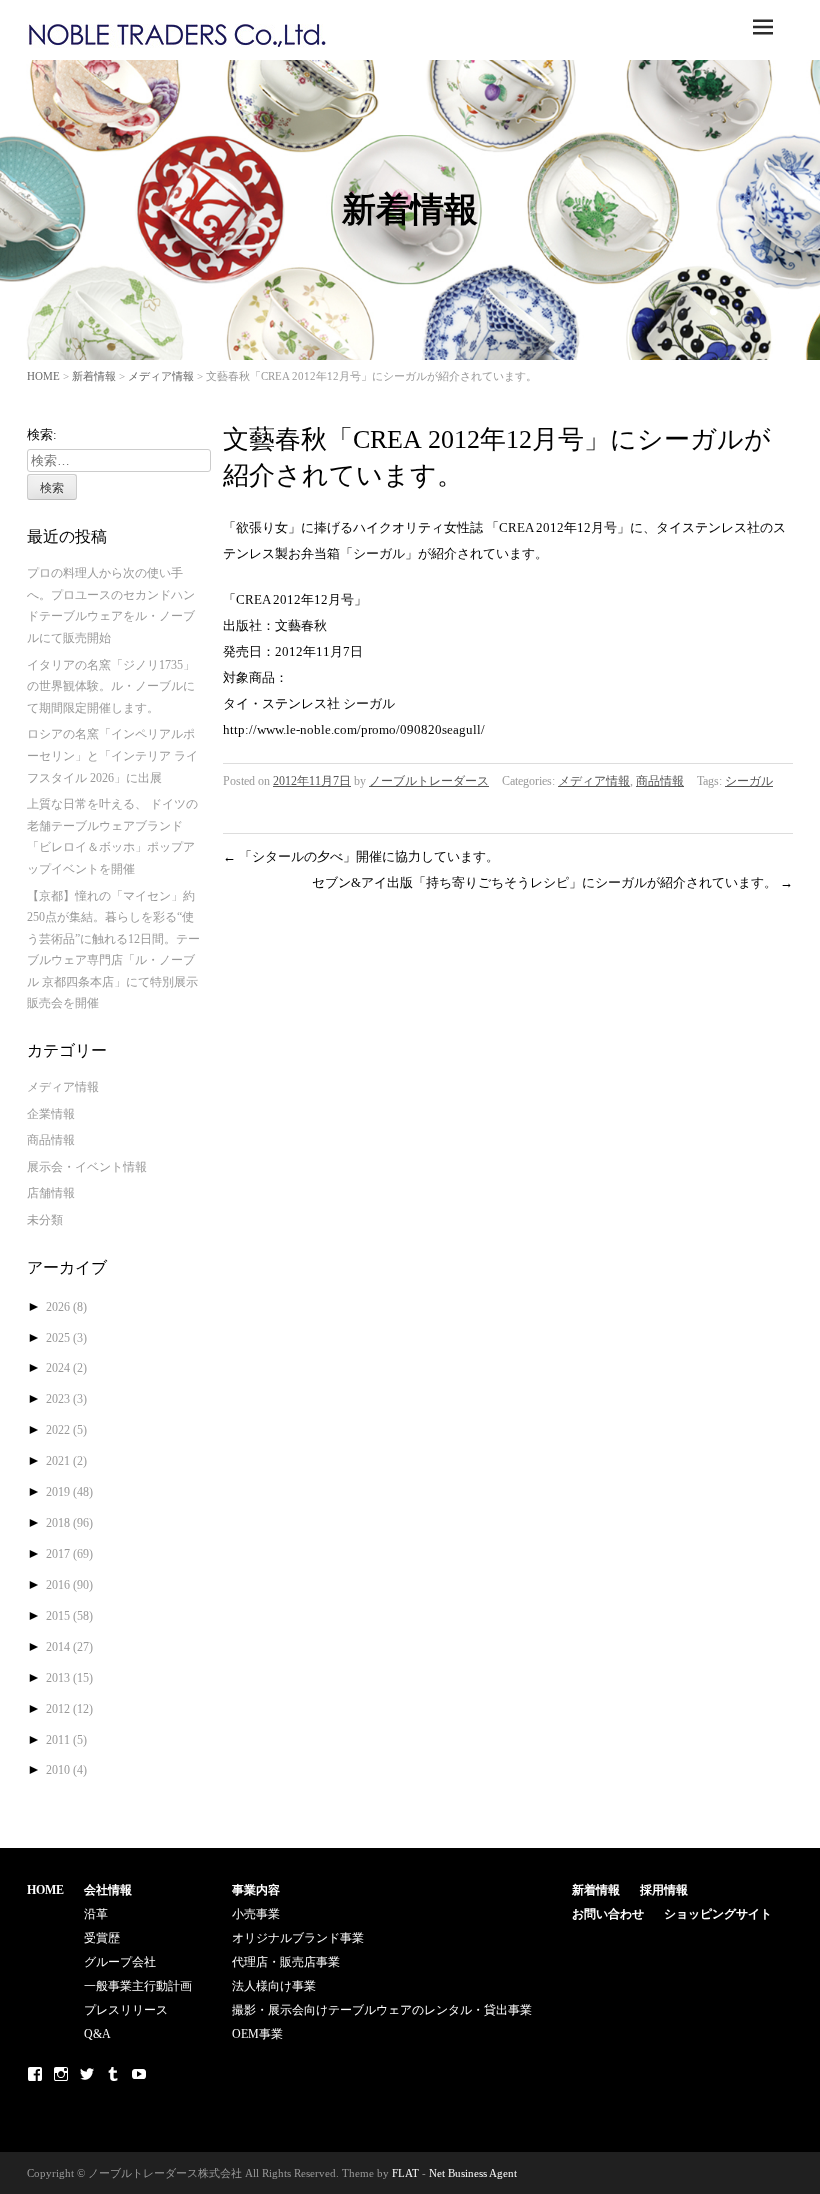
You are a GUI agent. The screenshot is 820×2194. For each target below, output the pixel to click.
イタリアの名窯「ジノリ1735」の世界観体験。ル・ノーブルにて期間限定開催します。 (111, 686)
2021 (66, 1461)
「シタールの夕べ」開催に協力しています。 (361, 856)
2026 (66, 1307)
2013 (69, 1678)
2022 (66, 1430)
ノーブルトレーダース (429, 781)
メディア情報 (161, 376)
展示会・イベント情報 (87, 1167)
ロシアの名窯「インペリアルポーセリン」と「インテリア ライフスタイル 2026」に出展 (112, 755)
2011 (66, 1740)
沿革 (96, 1914)
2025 (66, 1338)
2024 (66, 1368)
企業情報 (51, 1114)
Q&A (97, 2034)
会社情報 (108, 1890)
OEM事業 (257, 2034)
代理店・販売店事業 (286, 1962)
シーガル (749, 781)
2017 (69, 1554)
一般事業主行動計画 (138, 1986)
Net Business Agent (473, 2173)
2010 (66, 1770)
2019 (69, 1492)
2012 (69, 1709)
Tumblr (113, 2074)
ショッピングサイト (718, 1914)
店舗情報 (51, 1193)
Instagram (61, 2074)
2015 (69, 1616)
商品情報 (660, 781)
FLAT (405, 2173)
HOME (43, 376)
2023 (66, 1399)
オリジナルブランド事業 (298, 1938)
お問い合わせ (608, 1914)
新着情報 (94, 376)
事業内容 (256, 1890)
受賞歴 (102, 1938)
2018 (69, 1523)
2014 (69, 1647)
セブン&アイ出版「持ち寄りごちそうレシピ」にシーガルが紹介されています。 (552, 882)
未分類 (45, 1220)
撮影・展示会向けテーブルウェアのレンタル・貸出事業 (382, 2010)
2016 (69, 1585)
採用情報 (664, 1890)
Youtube (139, 2074)
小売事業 (256, 1914)
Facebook (35, 2074)
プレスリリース (126, 2010)
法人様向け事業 (274, 1986)
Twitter (87, 2074)
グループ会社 (120, 1962)
